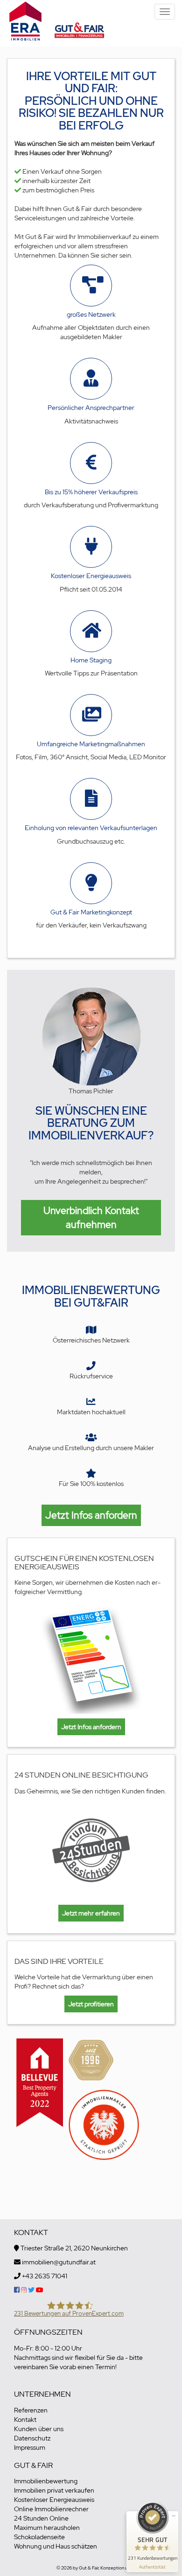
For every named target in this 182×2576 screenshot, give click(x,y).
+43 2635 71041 (45, 2276)
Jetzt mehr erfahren (91, 1913)
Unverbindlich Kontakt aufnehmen (91, 1217)
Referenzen (31, 2410)
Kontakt (25, 2419)
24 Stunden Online (41, 2518)
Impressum (30, 2447)
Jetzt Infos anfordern (91, 1515)
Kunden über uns (39, 2429)
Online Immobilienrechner (51, 2509)
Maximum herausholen (47, 2528)
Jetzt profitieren (91, 2004)
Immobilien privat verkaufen (54, 2490)
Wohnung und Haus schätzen (56, 2546)
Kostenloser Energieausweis (54, 2500)
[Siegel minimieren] (174, 2516)
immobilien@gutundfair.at (59, 2262)
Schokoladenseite (39, 2537)
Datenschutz (32, 2438)
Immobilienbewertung (46, 2481)
